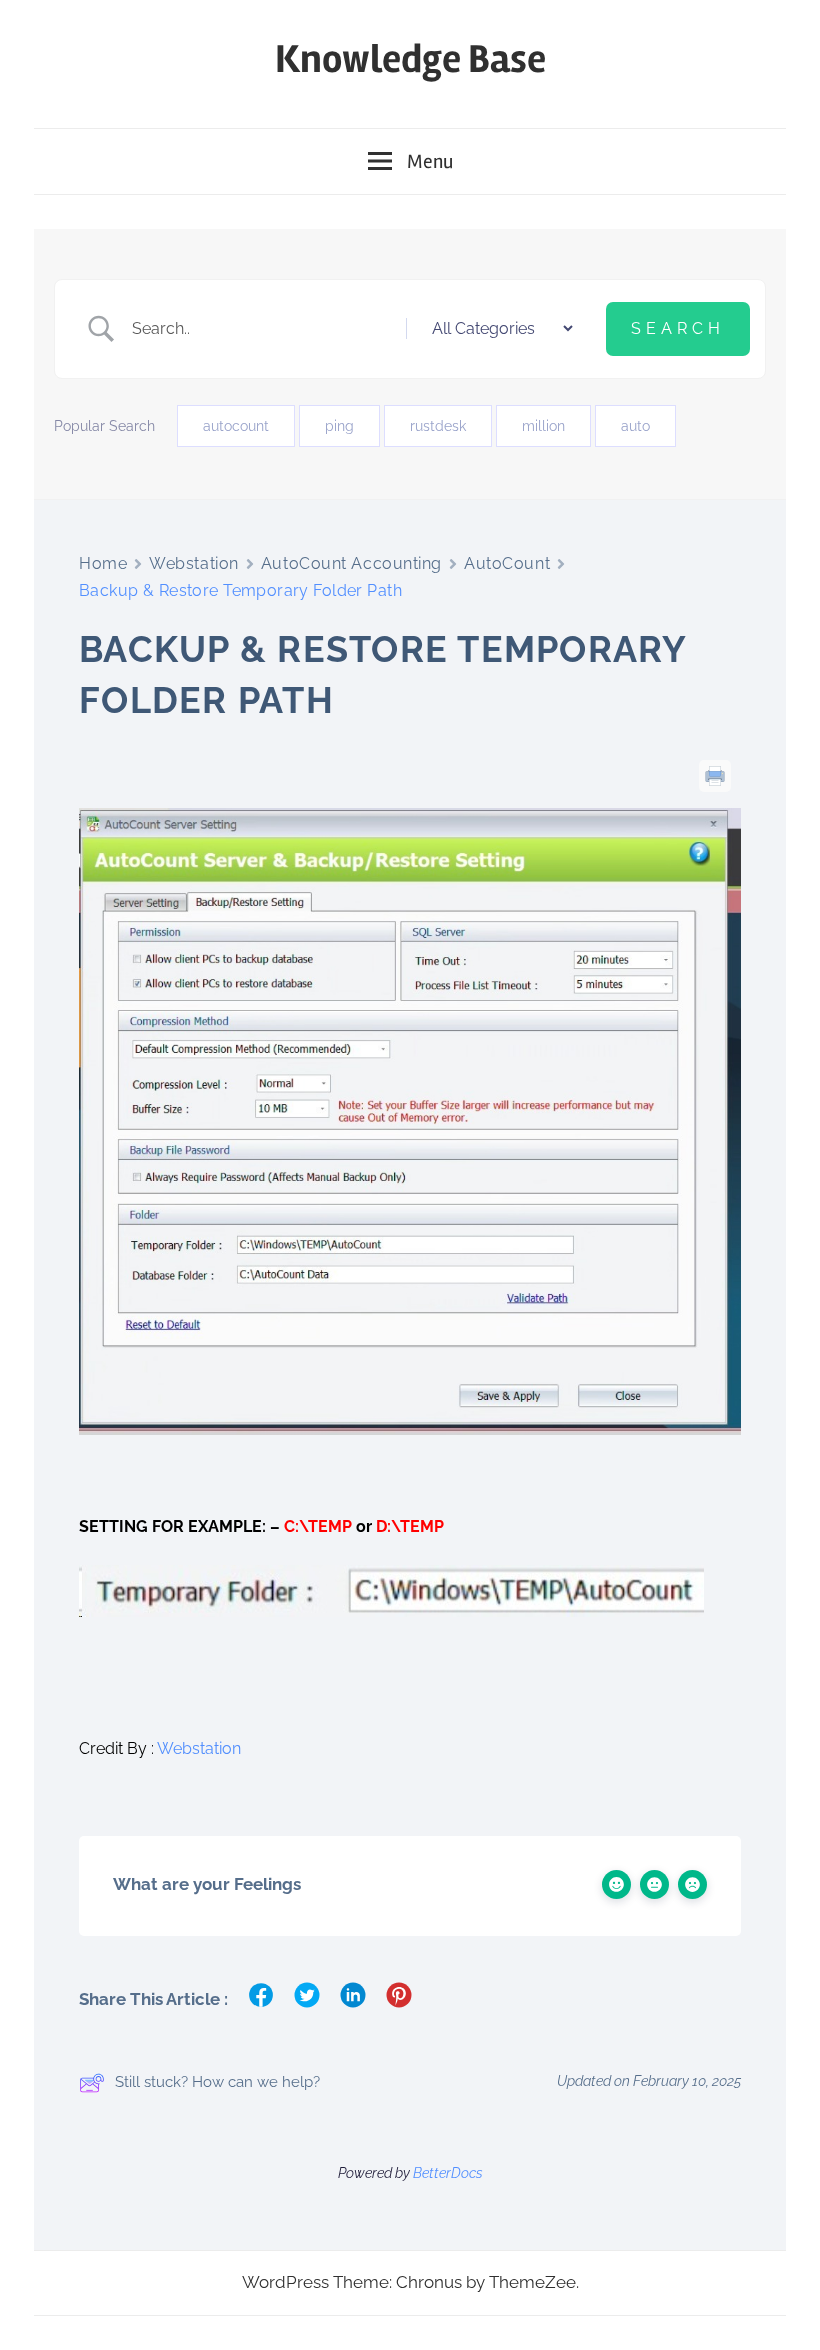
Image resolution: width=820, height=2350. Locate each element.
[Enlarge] (715, 834)
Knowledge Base (410, 59)
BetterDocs (448, 2173)
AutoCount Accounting (351, 563)
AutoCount (507, 563)
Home (103, 563)
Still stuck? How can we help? (217, 2082)
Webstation (194, 563)
